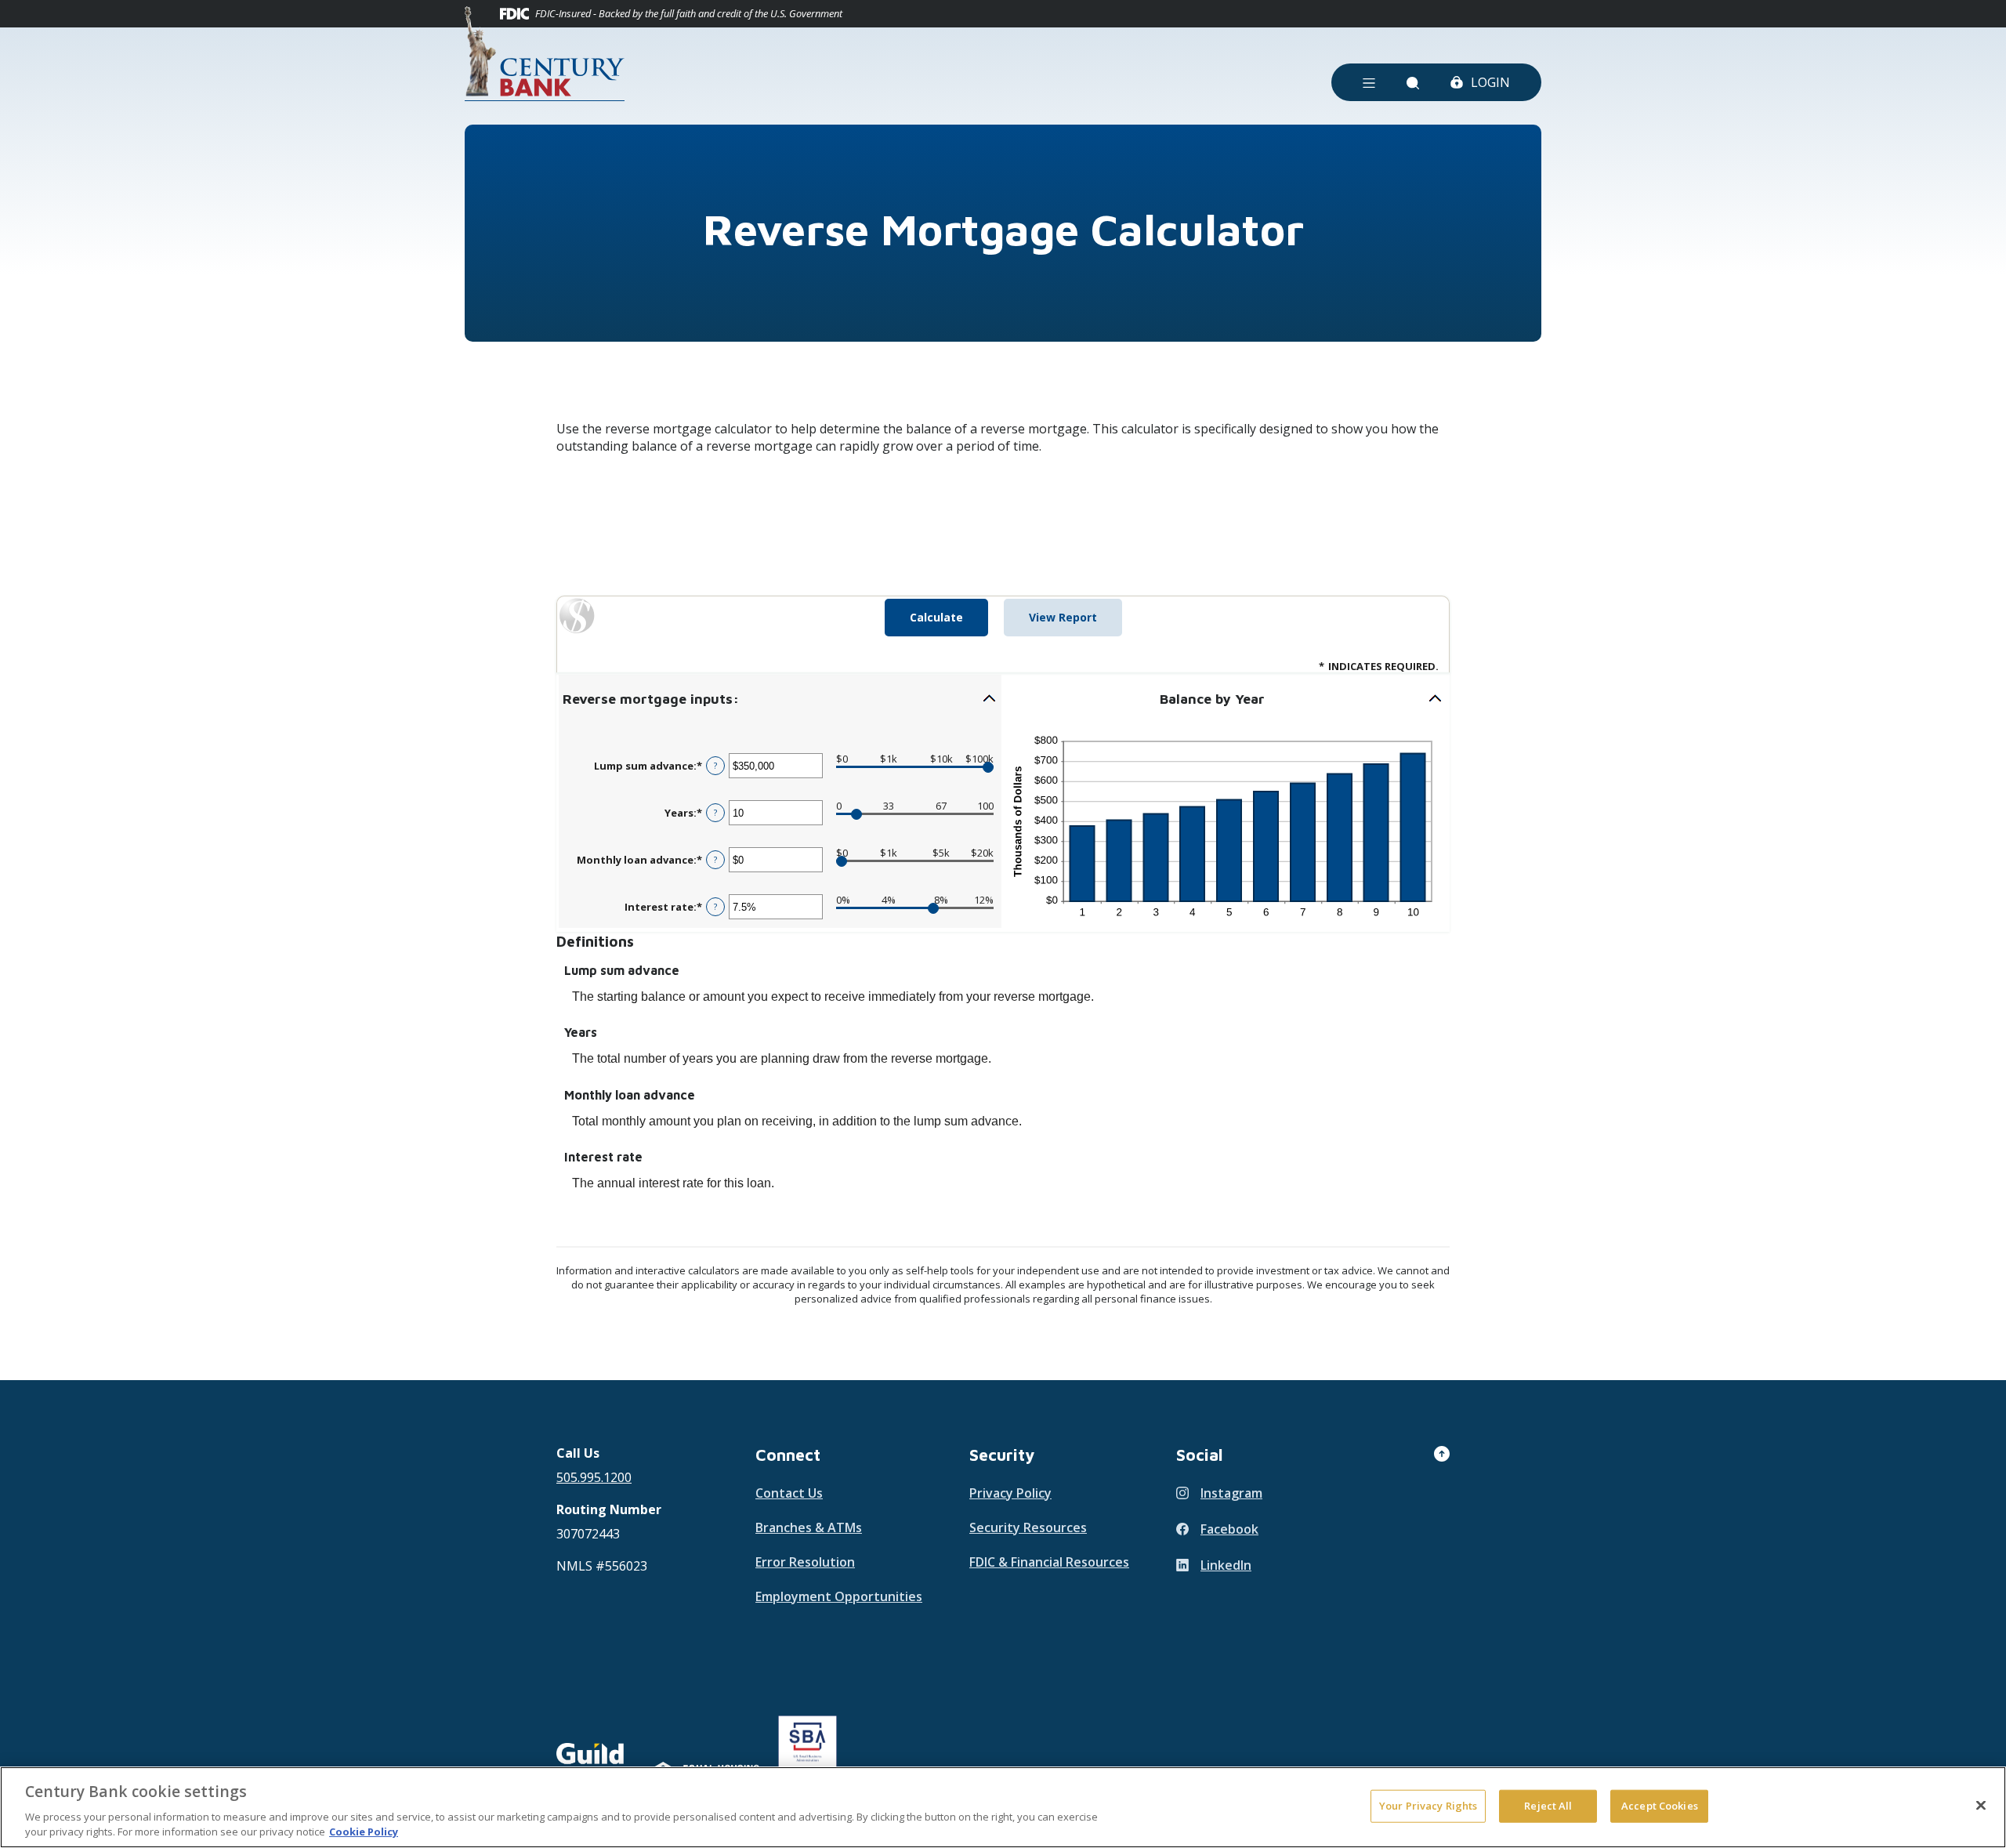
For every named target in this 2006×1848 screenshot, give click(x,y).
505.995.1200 (594, 1477)
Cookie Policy (364, 1832)
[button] (780, 699)
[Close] (1981, 1806)
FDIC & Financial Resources (1049, 1562)
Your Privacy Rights (1428, 1806)
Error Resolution (805, 1562)
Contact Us (789, 1493)
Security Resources (1028, 1527)
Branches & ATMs (809, 1527)
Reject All (1548, 1806)
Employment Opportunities (839, 1596)
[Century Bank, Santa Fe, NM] (545, 54)
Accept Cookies (1660, 1806)
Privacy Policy (1010, 1493)
